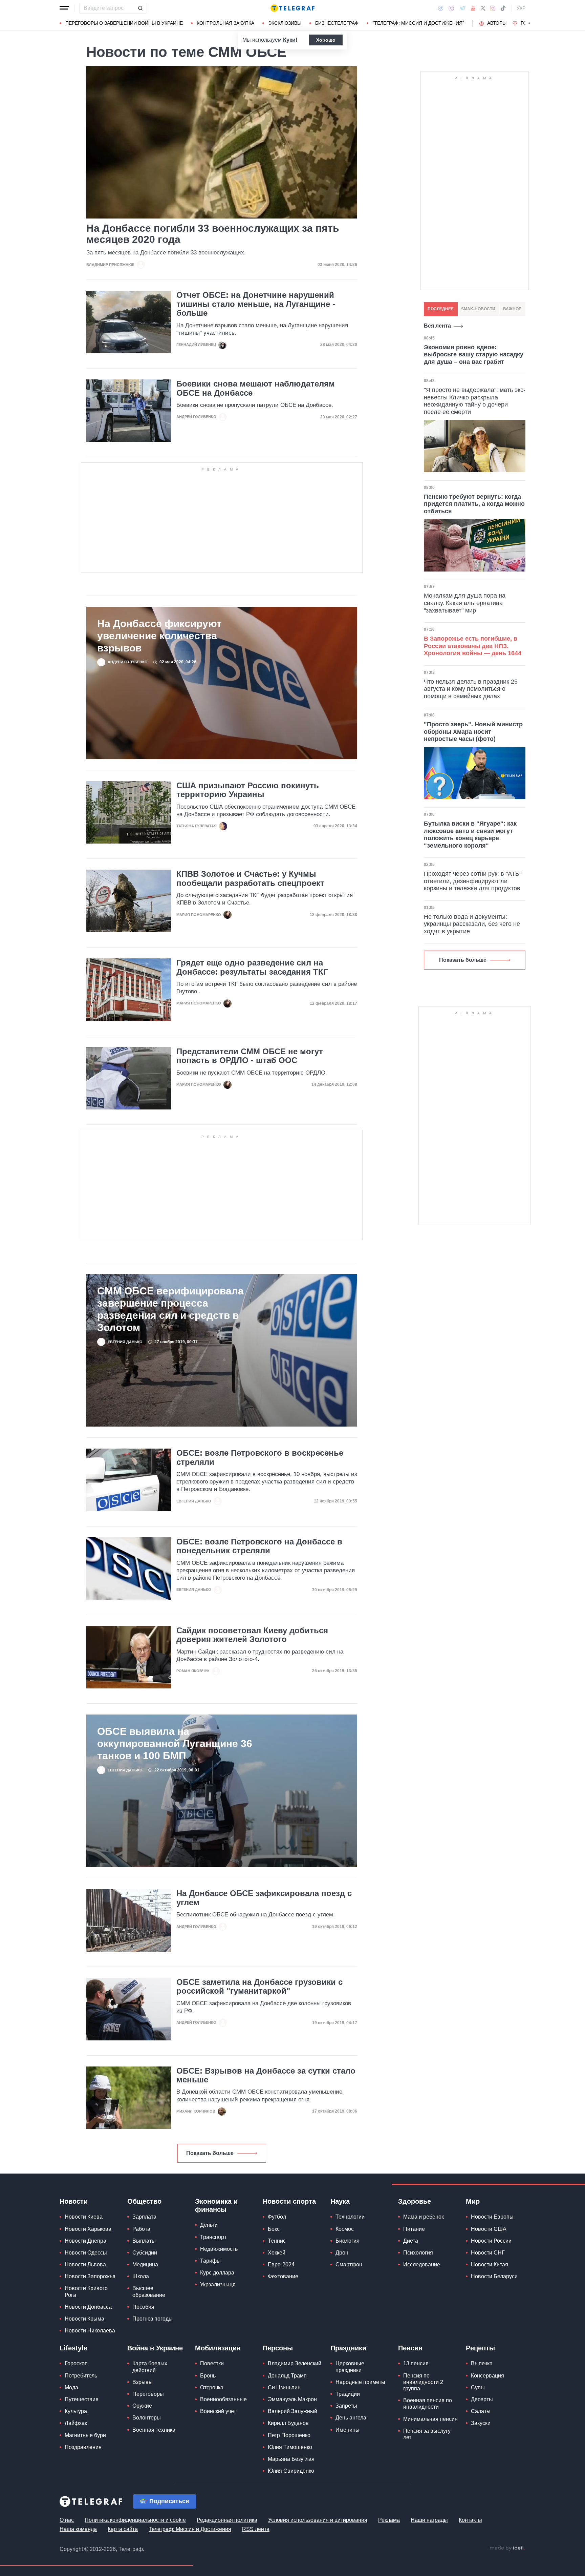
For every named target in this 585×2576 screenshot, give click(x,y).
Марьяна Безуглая (291, 2459)
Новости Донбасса (88, 2307)
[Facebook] (441, 8)
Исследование (422, 2265)
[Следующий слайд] (529, 23)
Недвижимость (219, 2249)
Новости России (491, 2241)
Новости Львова (85, 2265)
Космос (345, 2229)
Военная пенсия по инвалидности (428, 2404)
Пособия (143, 2307)
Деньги (209, 2225)
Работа (141, 2229)
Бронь (208, 2376)
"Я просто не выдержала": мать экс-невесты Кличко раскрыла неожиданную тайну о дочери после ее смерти (475, 401)
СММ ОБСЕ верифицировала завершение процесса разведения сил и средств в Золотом (170, 1309)
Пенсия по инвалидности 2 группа (423, 2382)
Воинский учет (218, 2411)
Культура (76, 2411)
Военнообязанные (223, 2399)
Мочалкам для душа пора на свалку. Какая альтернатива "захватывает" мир (465, 603)
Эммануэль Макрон (292, 2399)
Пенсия (410, 2348)
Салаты (481, 2411)
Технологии (350, 2217)
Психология (418, 2253)
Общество (144, 2201)
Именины (348, 2430)
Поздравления (83, 2447)
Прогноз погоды (153, 2319)
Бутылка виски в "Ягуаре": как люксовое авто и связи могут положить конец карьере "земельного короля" (470, 835)
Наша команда (78, 2529)
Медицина (145, 2265)
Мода (71, 2387)
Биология (348, 2241)
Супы (478, 2387)
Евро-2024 (281, 2265)
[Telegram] (462, 8)
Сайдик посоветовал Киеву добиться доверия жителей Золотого (252, 1635)
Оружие (142, 2406)
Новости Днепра (85, 2241)
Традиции (348, 2394)
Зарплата (144, 2217)
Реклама (389, 2520)
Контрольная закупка (225, 23)
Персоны (278, 2348)
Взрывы (143, 2382)
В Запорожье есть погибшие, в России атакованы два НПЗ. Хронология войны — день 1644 (473, 646)
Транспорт (213, 2237)
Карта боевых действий (150, 2367)
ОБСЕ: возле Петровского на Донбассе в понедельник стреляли (259, 1546)
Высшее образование (149, 2291)
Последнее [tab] (441, 309)
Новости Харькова (88, 2229)
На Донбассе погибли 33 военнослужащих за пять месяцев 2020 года (213, 234)
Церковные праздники (350, 2367)
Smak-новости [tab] (478, 309)
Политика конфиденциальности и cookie (135, 2520)
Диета (411, 2241)
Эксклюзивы (285, 23)
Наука (340, 2201)
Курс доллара (217, 2273)
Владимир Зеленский (295, 2363)
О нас (67, 2520)
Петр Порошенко (289, 2435)
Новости (74, 2201)
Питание (414, 2229)
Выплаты (144, 2241)
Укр (521, 8)
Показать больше (210, 2153)
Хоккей (277, 2253)
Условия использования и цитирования (318, 2520)
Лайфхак (76, 2423)
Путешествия (82, 2399)
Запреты (346, 2406)
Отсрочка (212, 2387)
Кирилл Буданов (288, 2423)
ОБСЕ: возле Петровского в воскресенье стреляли (260, 1457)
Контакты (470, 2520)
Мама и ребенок (424, 2217)
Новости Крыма (84, 2319)
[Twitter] (483, 8)
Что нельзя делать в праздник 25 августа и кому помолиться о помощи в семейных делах (471, 689)
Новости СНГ (488, 2253)
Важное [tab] (512, 309)
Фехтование (283, 2276)
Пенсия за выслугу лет (427, 2434)
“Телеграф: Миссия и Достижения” (418, 23)
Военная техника (154, 2430)
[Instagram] (493, 8)
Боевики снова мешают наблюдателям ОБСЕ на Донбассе (256, 388)
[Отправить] (140, 8)
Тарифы (210, 2261)
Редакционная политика (227, 2520)
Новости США (489, 2229)
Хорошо (326, 40)
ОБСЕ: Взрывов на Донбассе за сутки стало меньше (266, 2075)
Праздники (348, 2348)
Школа (141, 2276)
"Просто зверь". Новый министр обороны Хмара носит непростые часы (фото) (473, 732)
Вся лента (437, 326)
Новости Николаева (90, 2331)
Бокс (274, 2229)
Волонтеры (147, 2418)
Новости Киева (84, 2217)
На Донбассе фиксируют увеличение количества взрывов (159, 636)
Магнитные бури (85, 2435)
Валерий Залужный (292, 2411)
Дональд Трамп (287, 2376)
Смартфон (349, 2265)
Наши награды (429, 2520)
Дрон (342, 2253)
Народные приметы (360, 2382)
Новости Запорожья (90, 2276)
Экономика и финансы (216, 2205)
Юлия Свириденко (291, 2471)
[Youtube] (473, 8)
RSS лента (256, 2529)
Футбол (277, 2217)
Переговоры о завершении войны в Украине (124, 23)
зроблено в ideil (507, 2548)
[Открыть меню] (64, 8)
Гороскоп (76, 2363)
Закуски (481, 2423)
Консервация (487, 2376)
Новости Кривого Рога (86, 2291)
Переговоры (148, 2394)
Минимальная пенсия (430, 2419)
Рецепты (480, 2348)
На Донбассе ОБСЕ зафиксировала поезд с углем (264, 1898)
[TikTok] (503, 8)
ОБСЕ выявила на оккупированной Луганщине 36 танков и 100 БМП (175, 1743)
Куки (289, 40)
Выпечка (482, 2363)
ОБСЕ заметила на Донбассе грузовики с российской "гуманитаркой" (259, 1987)
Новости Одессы (86, 2253)
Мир (473, 2201)
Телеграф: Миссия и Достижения (190, 2529)
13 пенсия (416, 2363)
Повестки (212, 2363)
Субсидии (145, 2253)
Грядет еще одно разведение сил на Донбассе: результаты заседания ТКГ (252, 967)
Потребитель (81, 2376)
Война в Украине (155, 2348)
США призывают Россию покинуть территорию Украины (248, 790)
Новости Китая (490, 2265)
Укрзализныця (218, 2284)
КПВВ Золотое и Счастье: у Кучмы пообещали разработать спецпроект (250, 878)
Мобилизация (218, 2348)
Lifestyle (73, 2348)
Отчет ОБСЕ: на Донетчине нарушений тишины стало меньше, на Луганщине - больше (256, 304)
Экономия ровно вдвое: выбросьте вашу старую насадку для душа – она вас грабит (474, 355)
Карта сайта (123, 2529)
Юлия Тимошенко (290, 2447)
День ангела (351, 2418)
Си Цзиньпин (284, 2387)
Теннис (277, 2241)
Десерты (482, 2399)
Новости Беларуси (494, 2276)
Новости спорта (289, 2201)
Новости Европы (492, 2217)
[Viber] (451, 8)
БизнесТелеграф (337, 23)
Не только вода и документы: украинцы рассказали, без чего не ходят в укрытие (472, 924)
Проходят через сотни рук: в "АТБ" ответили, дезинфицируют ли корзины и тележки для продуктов (473, 881)
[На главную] (292, 8)
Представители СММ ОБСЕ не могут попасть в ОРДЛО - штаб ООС (250, 1056)
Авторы (497, 23)
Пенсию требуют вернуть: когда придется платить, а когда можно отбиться (474, 504)
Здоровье (415, 2201)
